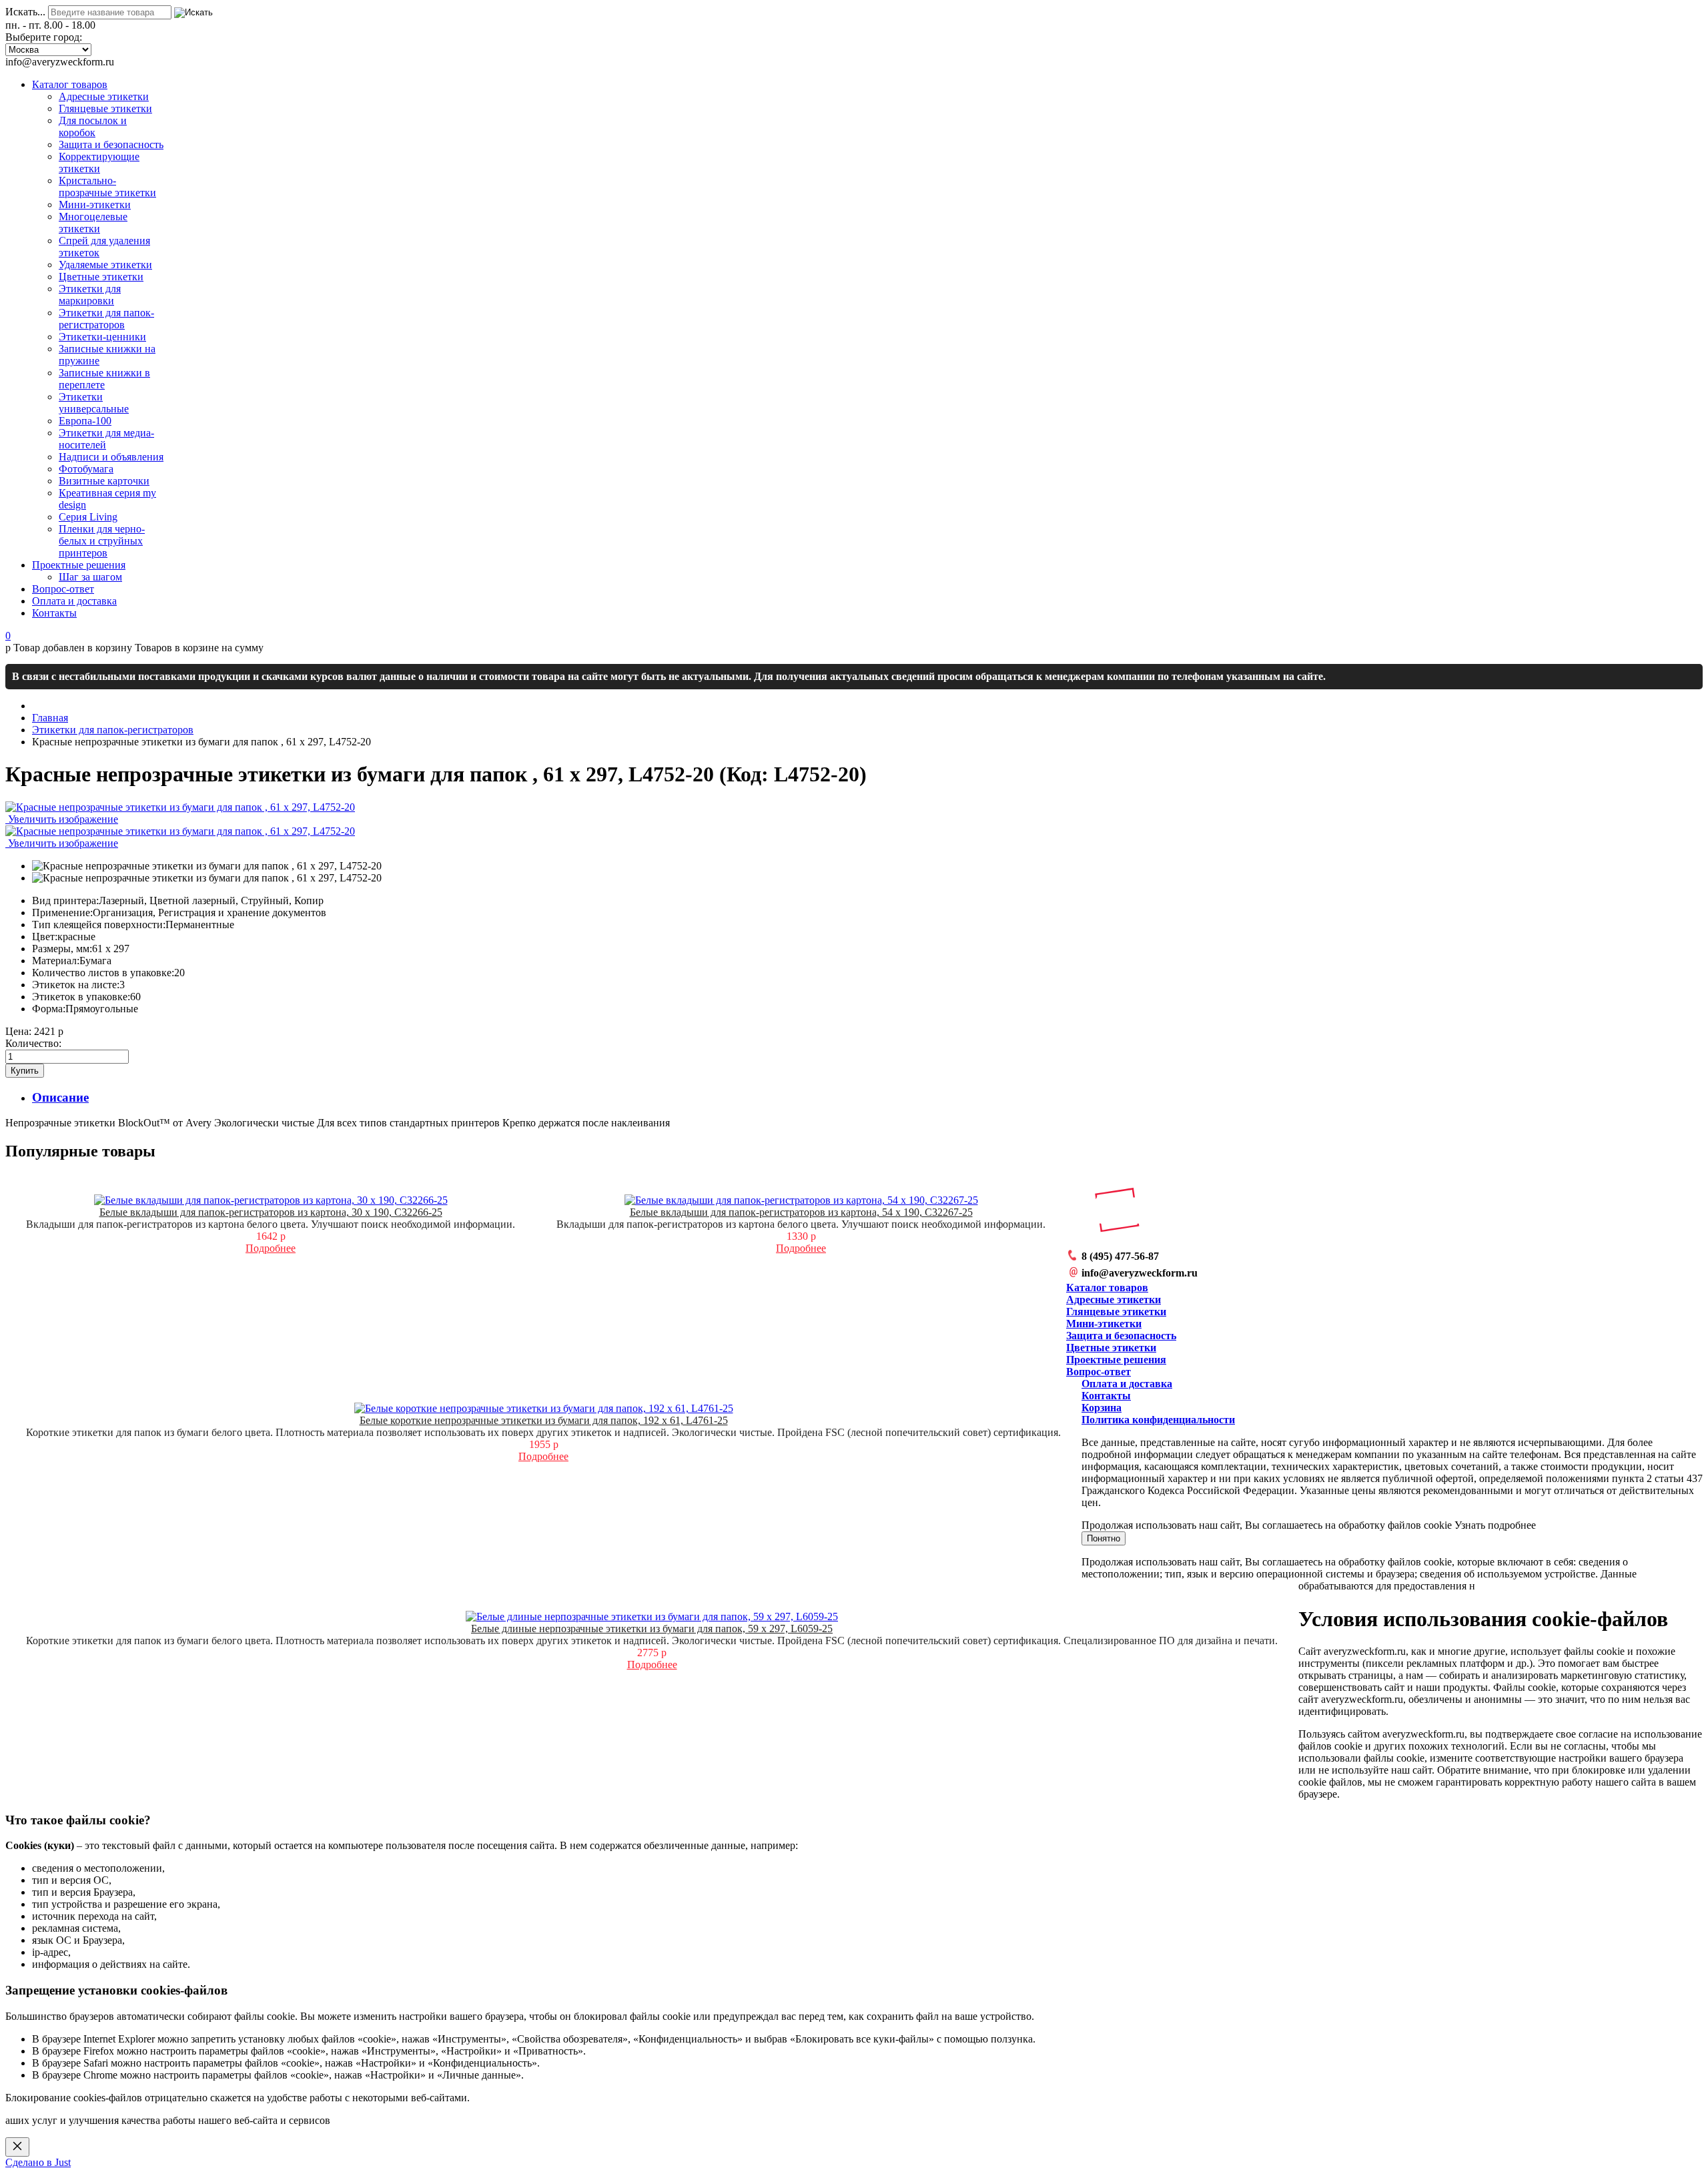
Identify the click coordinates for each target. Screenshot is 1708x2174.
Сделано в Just (38, 2162)
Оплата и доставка (1127, 1384)
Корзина (1102, 1408)
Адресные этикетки (1114, 1300)
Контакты (1106, 1396)
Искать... (25, 12)
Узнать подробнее (1495, 1525)
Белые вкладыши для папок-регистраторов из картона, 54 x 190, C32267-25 (801, 1212)
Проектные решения (1116, 1360)
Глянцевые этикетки (1116, 1312)
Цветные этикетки (1111, 1348)
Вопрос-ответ (1099, 1372)
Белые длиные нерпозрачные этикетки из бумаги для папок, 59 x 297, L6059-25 (652, 1628)
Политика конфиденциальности (1158, 1420)
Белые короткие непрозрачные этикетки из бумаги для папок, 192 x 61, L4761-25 (544, 1420)
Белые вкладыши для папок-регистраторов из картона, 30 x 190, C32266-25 (271, 1212)
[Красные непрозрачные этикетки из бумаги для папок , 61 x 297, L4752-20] (207, 866)
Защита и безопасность (1121, 1336)
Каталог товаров (1107, 1288)
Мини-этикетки (1104, 1324)
